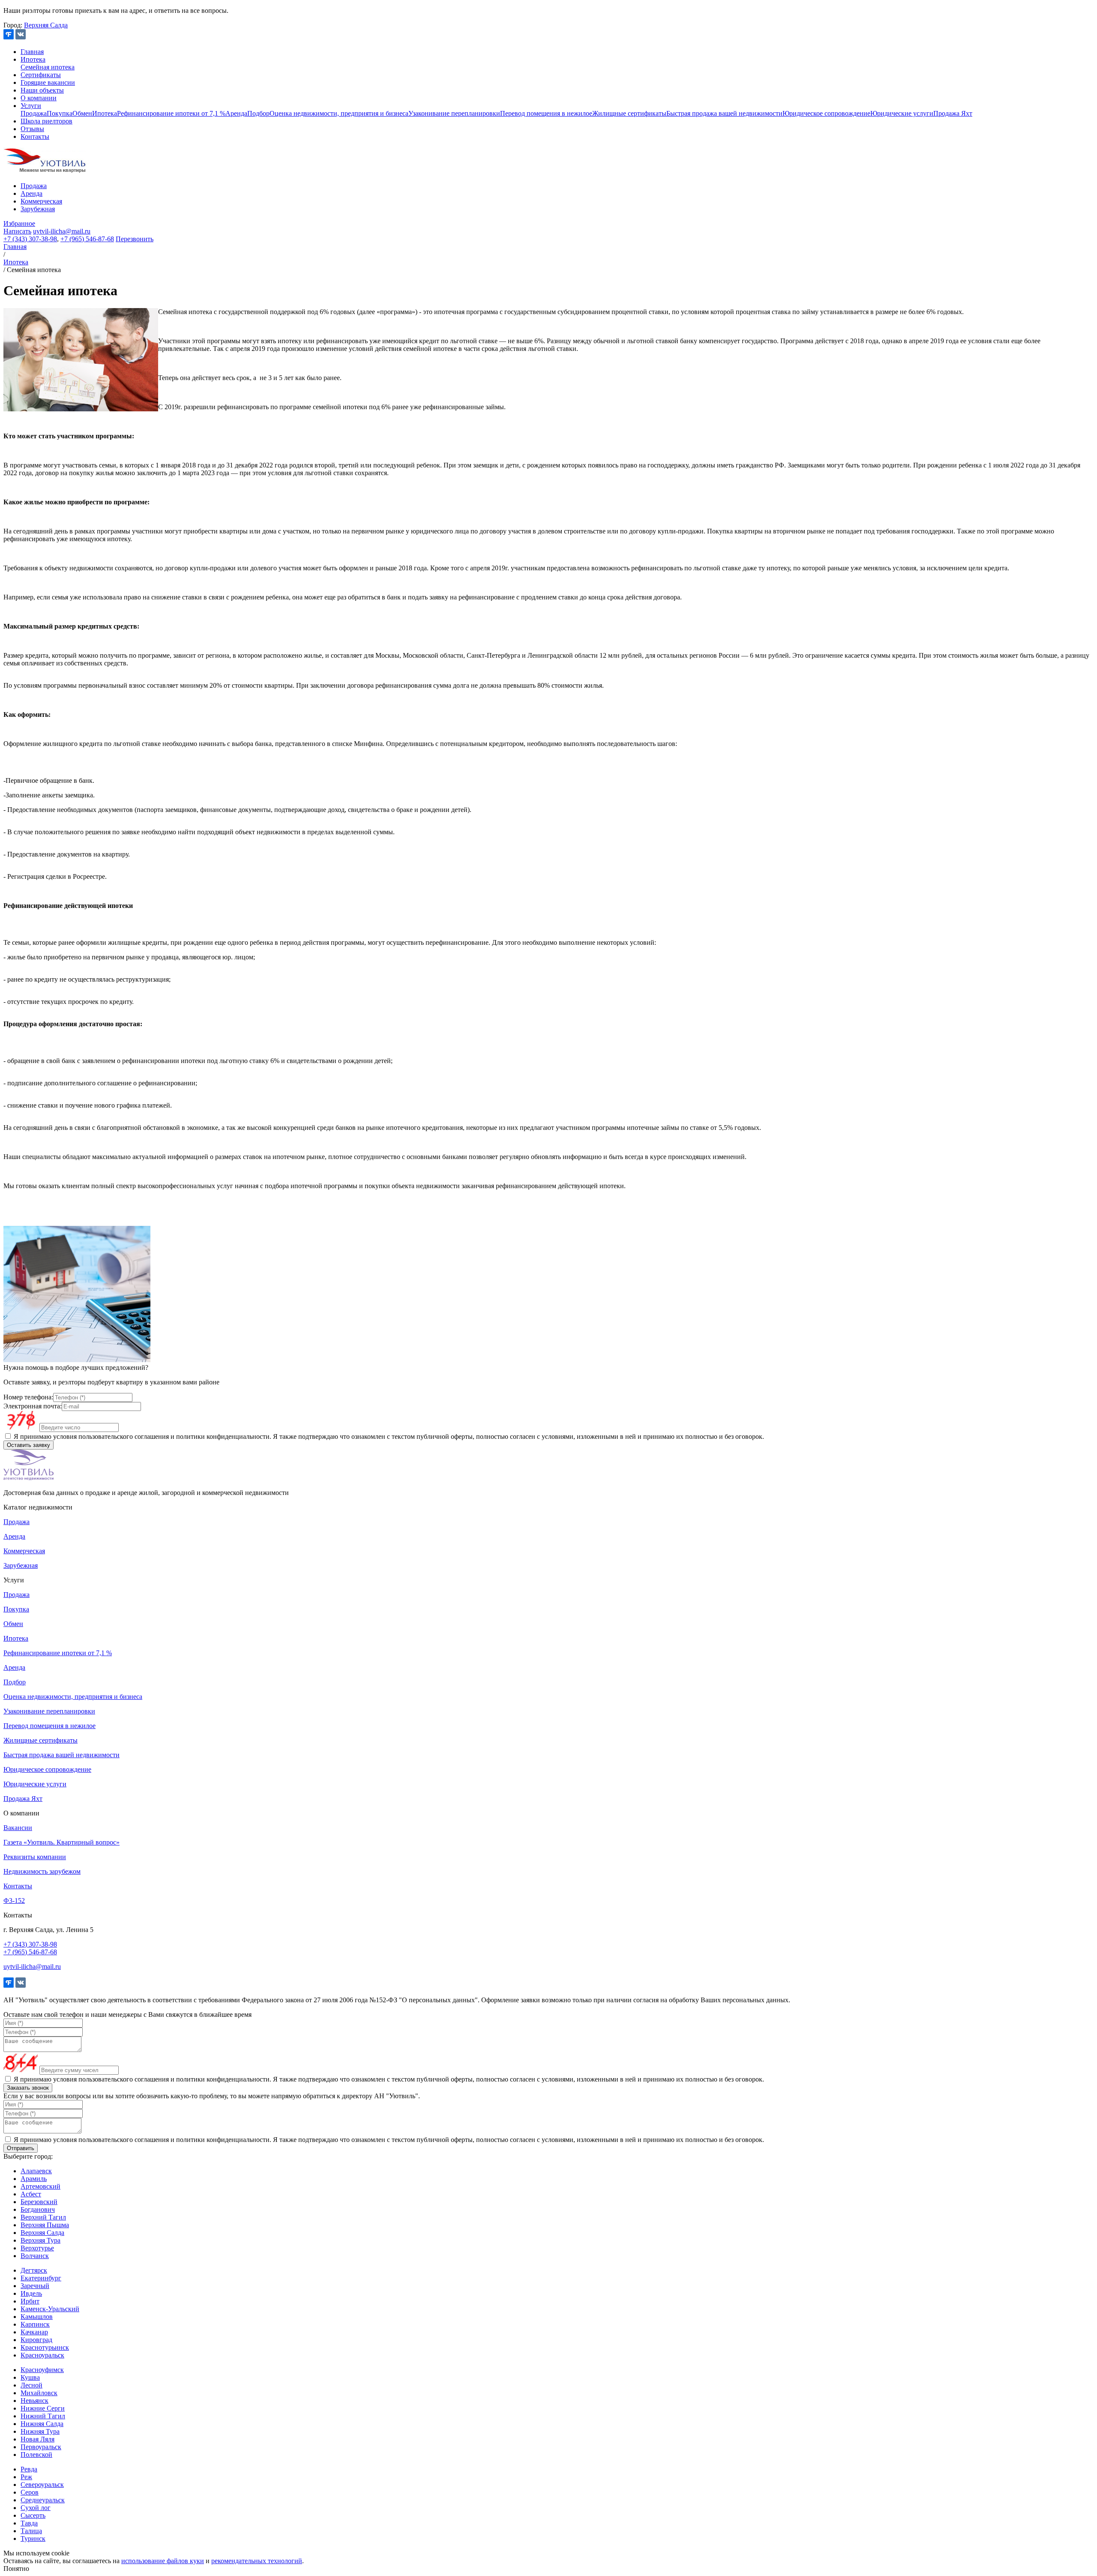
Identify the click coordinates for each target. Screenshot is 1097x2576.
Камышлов (37, 2317)
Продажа (34, 113)
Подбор (258, 113)
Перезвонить (135, 239)
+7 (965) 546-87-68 (87, 239)
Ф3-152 (14, 1901)
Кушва (30, 2377)
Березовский (39, 2202)
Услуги (31, 106)
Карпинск (35, 2324)
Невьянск (34, 2401)
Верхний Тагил (43, 2217)
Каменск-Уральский (50, 2309)
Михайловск (39, 2393)
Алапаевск (36, 2171)
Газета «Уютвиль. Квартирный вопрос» (61, 1842)
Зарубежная (38, 209)
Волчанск (35, 2256)
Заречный (35, 2286)
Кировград (36, 2340)
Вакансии (18, 1828)
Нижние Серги (43, 2408)
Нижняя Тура (40, 2431)
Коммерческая (41, 201)
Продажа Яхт (953, 113)
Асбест (31, 2194)
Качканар (34, 2332)
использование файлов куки (163, 2561)
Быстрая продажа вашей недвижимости (724, 113)
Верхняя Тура (40, 2240)
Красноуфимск (42, 2370)
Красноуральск (42, 2355)
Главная (32, 52)
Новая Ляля (37, 2439)
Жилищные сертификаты (629, 113)
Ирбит (30, 2301)
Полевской (36, 2455)
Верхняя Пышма (45, 2225)
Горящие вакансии (48, 82)
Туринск (33, 2539)
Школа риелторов (46, 121)
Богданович (38, 2209)
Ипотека (33, 59)
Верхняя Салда (46, 25)
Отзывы (32, 129)
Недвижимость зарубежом (42, 1871)
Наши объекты (42, 90)
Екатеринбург (41, 2278)
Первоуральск (41, 2447)
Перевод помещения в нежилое (546, 113)
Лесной (31, 2385)
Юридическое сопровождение (826, 113)
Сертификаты (41, 75)
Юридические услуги (902, 113)
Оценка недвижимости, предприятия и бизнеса (339, 113)
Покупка (60, 113)
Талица (31, 2531)
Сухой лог (36, 2508)
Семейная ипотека (48, 67)
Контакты (35, 136)
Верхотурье (37, 2248)
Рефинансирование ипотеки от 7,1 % (171, 113)
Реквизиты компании (35, 1857)
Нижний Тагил (43, 2416)
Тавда (29, 2523)
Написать (17, 231)
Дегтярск (34, 2270)
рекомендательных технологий (257, 2561)
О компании (39, 98)
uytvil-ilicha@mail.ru (62, 231)
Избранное (19, 223)
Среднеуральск (43, 2500)
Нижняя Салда (42, 2424)
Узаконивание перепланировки (454, 113)
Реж (26, 2477)
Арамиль (34, 2179)
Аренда (236, 113)
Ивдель (31, 2293)
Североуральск (42, 2485)
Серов (30, 2492)
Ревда (29, 2469)
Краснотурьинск (45, 2347)
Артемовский (40, 2186)
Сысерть (33, 2515)
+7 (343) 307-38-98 (30, 239)
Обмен (82, 113)
